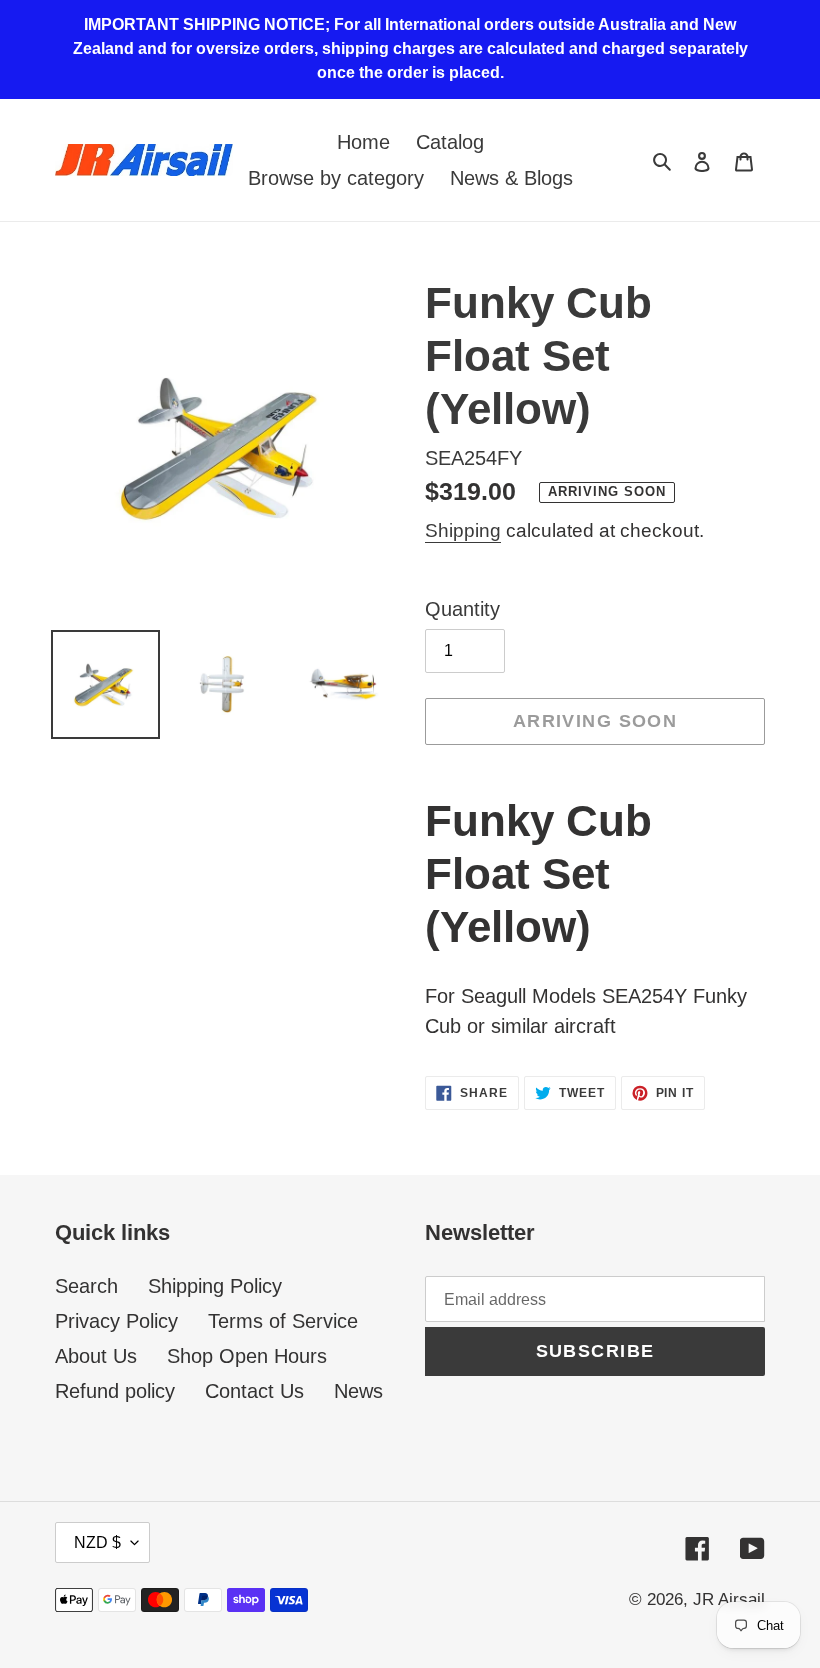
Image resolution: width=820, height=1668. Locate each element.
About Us (96, 1356)
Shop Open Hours (247, 1356)
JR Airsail (729, 1599)
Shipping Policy (215, 1286)
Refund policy (115, 1391)
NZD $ (97, 1542)
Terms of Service (283, 1321)
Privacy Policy (116, 1321)
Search (86, 1286)
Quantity (462, 609)
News (358, 1391)
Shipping (463, 530)
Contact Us (254, 1391)
